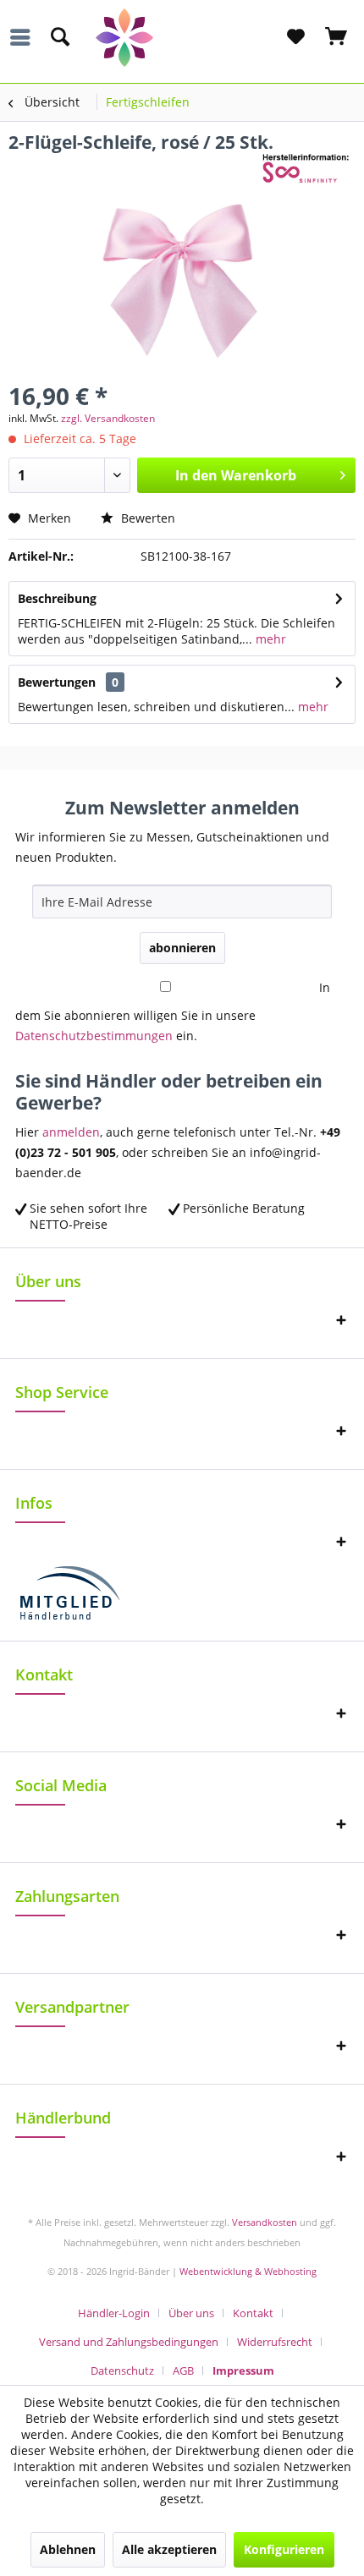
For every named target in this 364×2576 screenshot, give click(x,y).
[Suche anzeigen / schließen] (59, 37)
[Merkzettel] (295, 37)
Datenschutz (122, 2370)
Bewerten (146, 518)
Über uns (191, 2313)
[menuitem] (25, 37)
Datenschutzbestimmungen (94, 1036)
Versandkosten (265, 2222)
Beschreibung (57, 598)
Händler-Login (114, 2313)
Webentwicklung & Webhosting (248, 2271)
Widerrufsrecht (275, 2342)
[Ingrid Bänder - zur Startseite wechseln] (182, 38)
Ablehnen (68, 2549)
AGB (183, 2370)
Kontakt (253, 2313)
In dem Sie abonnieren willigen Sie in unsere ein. (173, 1011)
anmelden (71, 1132)
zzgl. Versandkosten (108, 418)
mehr (269, 639)
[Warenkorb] (337, 37)
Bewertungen (57, 682)
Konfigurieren (284, 2549)
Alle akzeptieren (169, 2549)
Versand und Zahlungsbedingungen (129, 2342)
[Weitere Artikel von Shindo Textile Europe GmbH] (309, 169)
